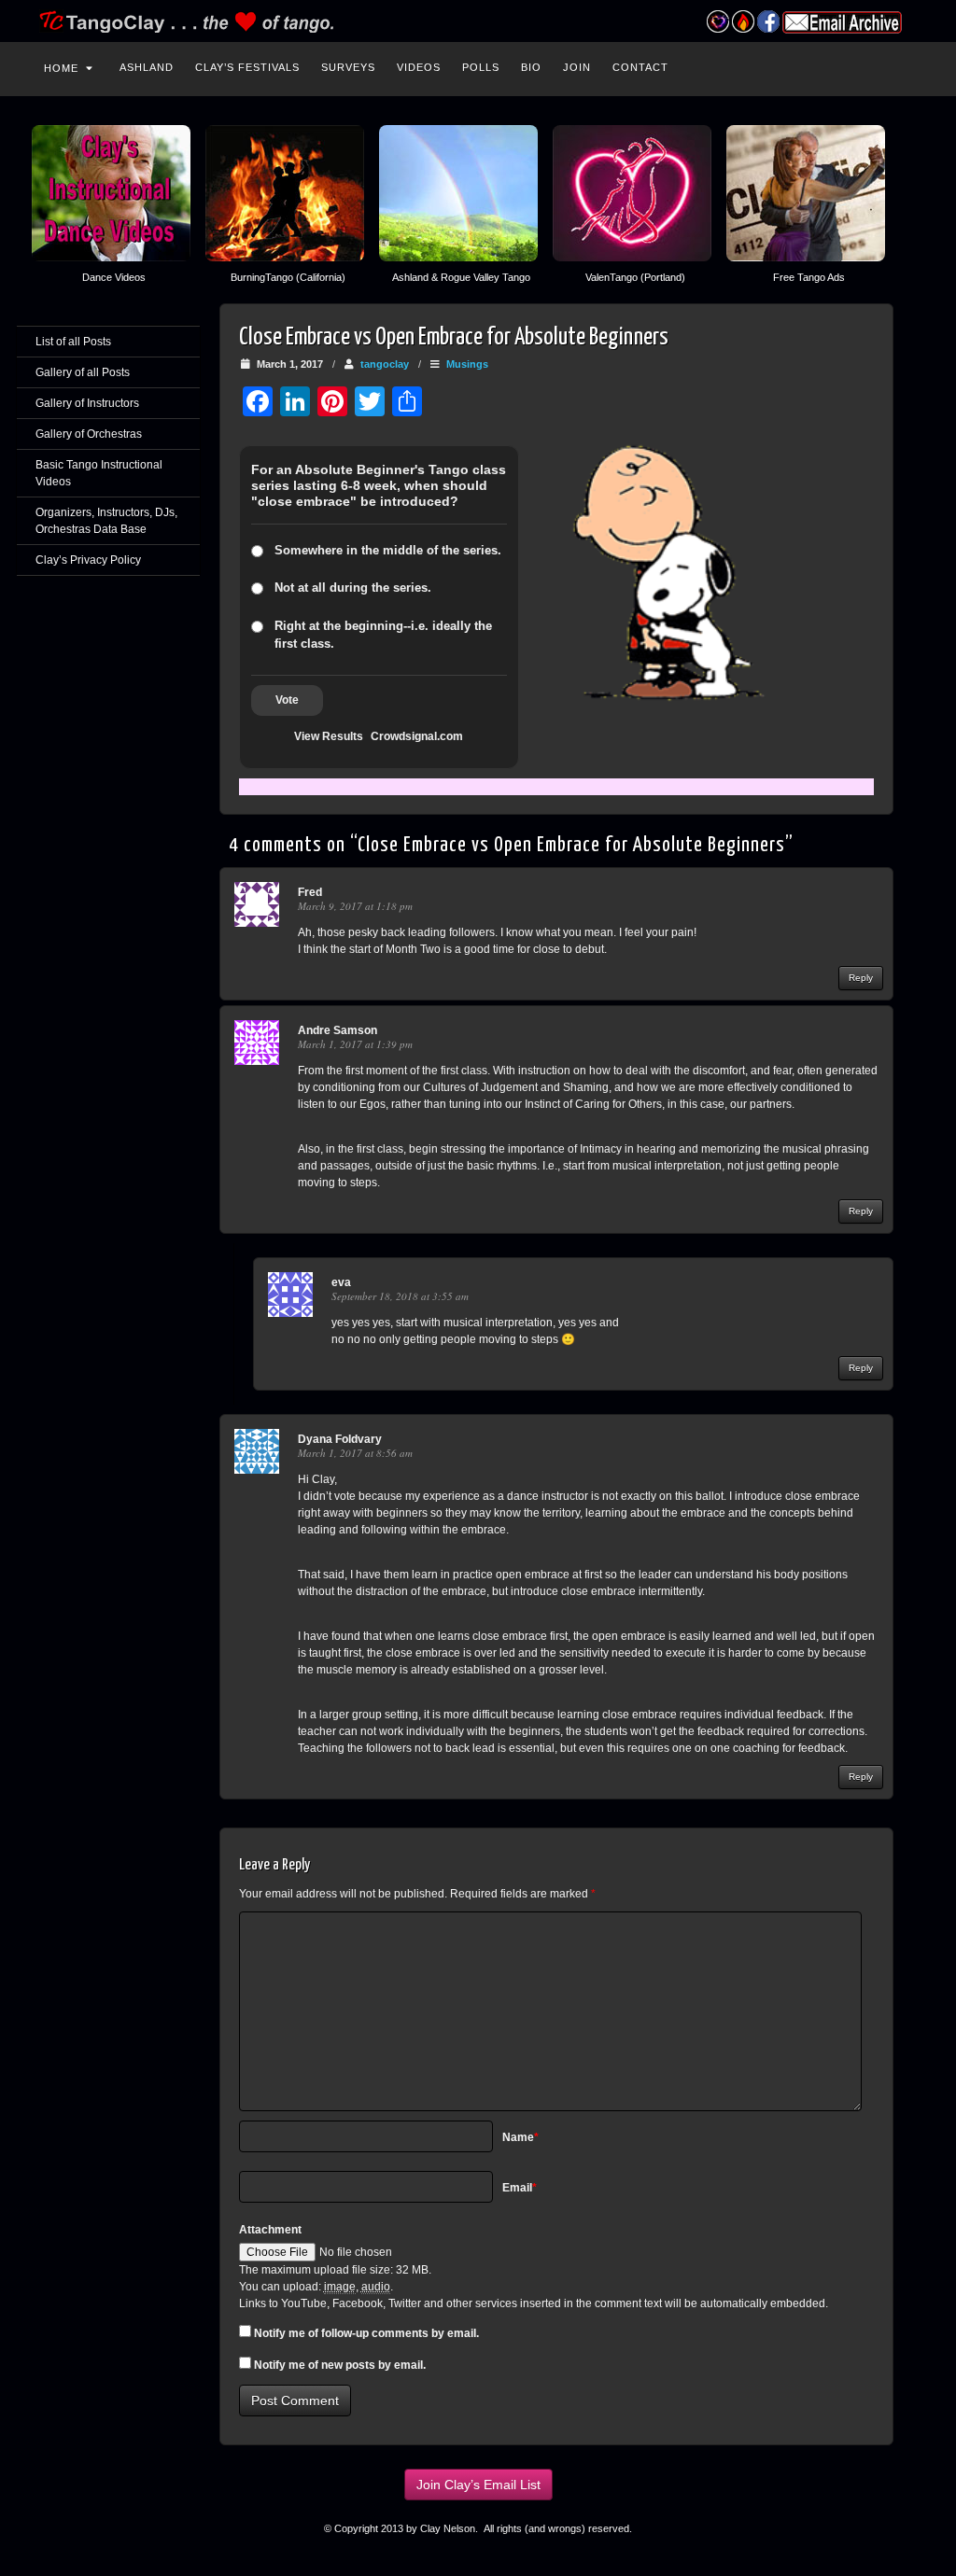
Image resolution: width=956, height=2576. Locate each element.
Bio (531, 67)
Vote (287, 700)
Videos (419, 67)
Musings (467, 364)
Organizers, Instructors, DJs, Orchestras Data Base (106, 521)
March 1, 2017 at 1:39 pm (355, 1044)
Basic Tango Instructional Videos (99, 473)
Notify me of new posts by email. (340, 2365)
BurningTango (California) (288, 277)
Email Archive (842, 22)
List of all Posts (73, 342)
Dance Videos (114, 277)
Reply (861, 978)
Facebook (768, 21)
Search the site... (909, 65)
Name (520, 2137)
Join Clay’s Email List (478, 2485)
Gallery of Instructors (87, 403)
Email (520, 2188)
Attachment (270, 2230)
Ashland (147, 67)
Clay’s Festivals (247, 67)
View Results (329, 736)
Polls (481, 67)
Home (61, 68)
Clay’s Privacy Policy (88, 560)
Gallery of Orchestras (89, 434)
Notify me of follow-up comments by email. (366, 2333)
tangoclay (385, 364)
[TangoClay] (478, 21)
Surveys (348, 67)
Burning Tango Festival (743, 21)
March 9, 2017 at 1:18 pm (355, 906)
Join (577, 67)
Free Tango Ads (809, 277)
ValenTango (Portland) (635, 277)
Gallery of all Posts (83, 372)
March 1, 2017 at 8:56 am (355, 1453)
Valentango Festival (717, 21)
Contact (640, 67)
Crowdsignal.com (417, 736)
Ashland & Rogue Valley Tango (461, 277)
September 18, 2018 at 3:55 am (400, 1296)
